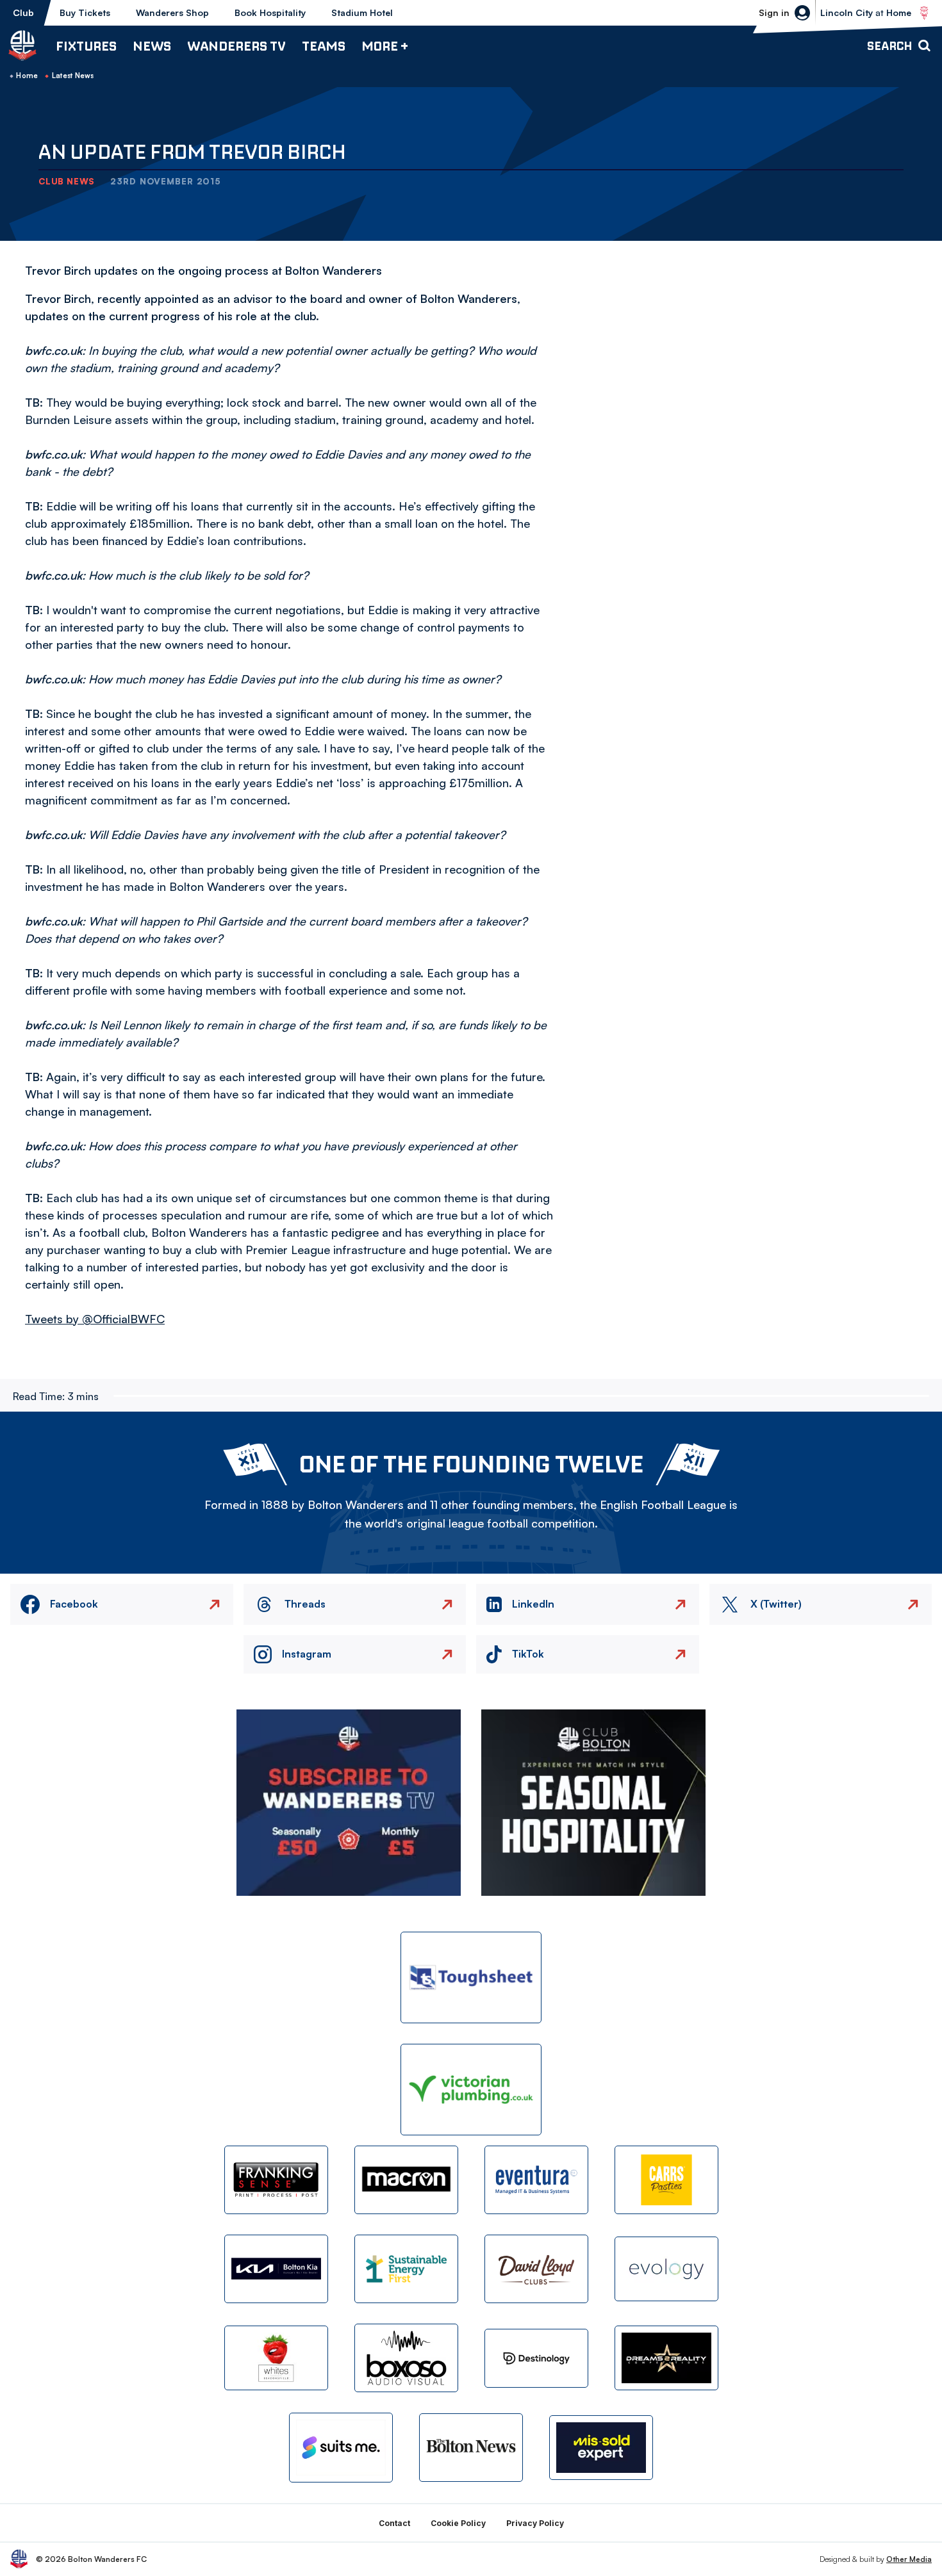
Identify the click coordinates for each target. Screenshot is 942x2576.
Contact (394, 2523)
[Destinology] (536, 2358)
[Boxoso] (406, 2358)
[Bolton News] (471, 2448)
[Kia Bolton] (276, 2269)
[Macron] (406, 2180)
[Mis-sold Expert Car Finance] (601, 2448)
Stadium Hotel (362, 12)
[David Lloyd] (536, 2269)
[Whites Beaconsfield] (276, 2358)
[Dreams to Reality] (666, 2358)
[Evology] (666, 2269)
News (152, 46)
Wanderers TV (236, 46)
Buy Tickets (85, 12)
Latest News (73, 76)
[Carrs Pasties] (666, 2180)
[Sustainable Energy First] (406, 2269)
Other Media (909, 2559)
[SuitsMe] (341, 2448)
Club (23, 12)
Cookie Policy (458, 2523)
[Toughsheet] (471, 1977)
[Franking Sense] (276, 2180)
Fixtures (86, 46)
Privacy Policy (535, 2523)
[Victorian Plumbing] (471, 2090)
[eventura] (536, 2180)
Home (27, 76)
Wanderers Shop (172, 12)
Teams (324, 46)
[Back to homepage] (22, 45)
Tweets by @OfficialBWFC (95, 1319)
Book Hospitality (270, 12)
